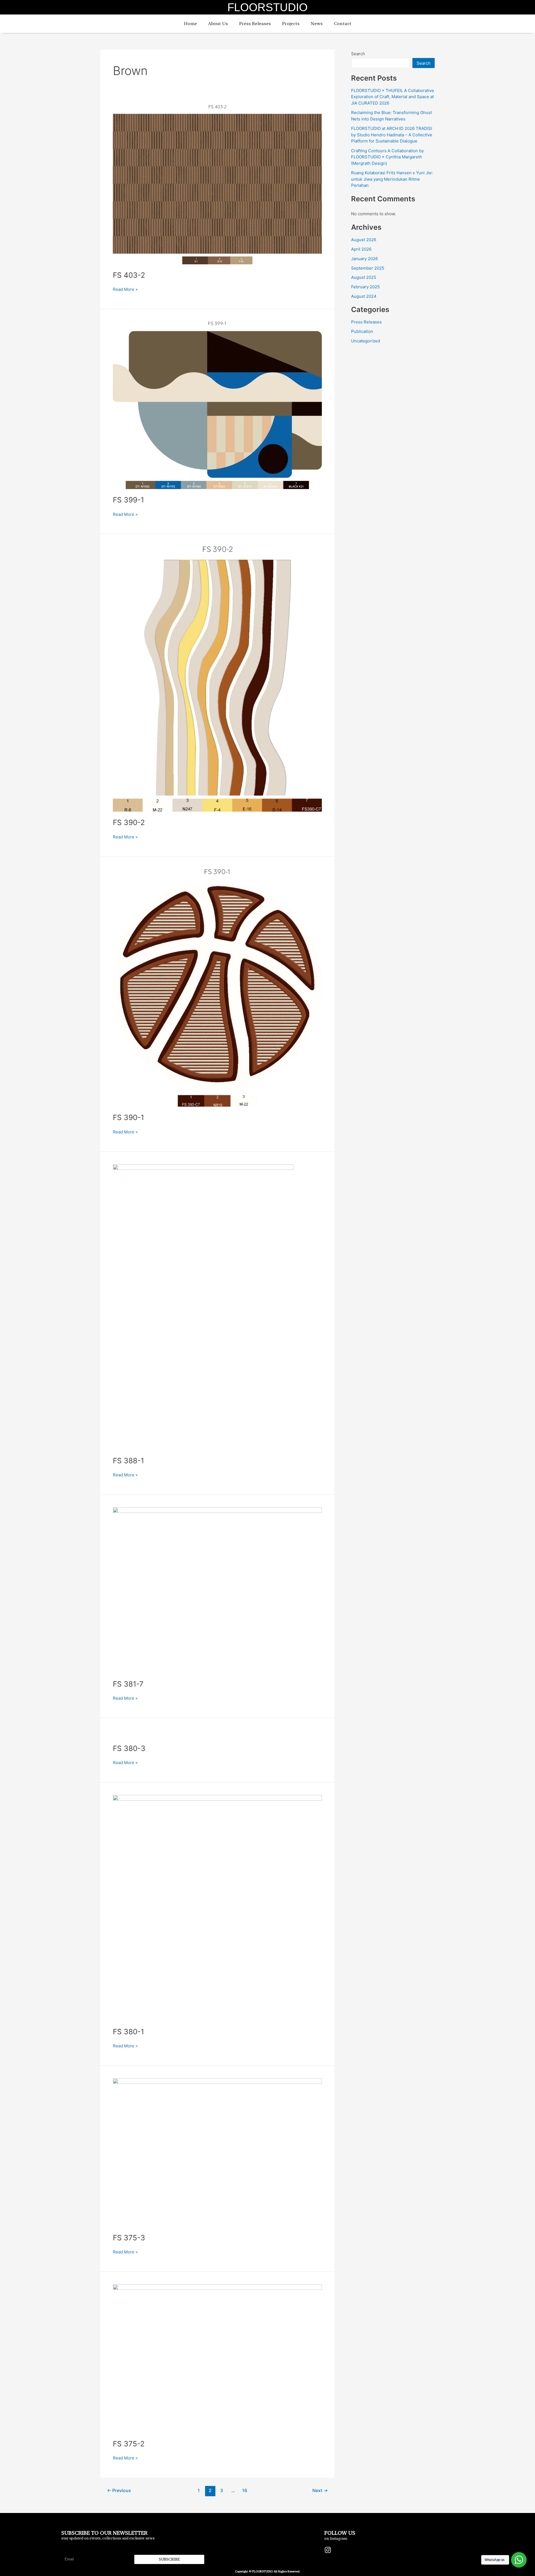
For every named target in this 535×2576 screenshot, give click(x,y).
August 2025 (364, 277)
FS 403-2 (129, 275)
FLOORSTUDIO (267, 7)
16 (245, 2491)
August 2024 (364, 296)
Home (190, 24)
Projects (291, 24)
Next (320, 2491)
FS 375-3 (129, 2238)
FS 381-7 (128, 1684)
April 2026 (361, 249)
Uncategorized (366, 341)
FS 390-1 (128, 1117)
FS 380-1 (128, 2032)
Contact (343, 24)
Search (358, 54)
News (317, 24)
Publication (362, 331)
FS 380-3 (129, 1748)
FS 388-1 (128, 1461)
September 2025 (368, 268)
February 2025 (365, 287)
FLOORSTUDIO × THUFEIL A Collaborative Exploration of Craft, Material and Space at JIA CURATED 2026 (393, 97)
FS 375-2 (129, 2444)
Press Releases (255, 24)
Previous (119, 2491)
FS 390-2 (129, 822)
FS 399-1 (128, 500)
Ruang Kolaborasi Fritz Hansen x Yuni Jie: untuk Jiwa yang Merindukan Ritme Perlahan (392, 179)
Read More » (125, 289)
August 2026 (364, 240)
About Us (218, 24)
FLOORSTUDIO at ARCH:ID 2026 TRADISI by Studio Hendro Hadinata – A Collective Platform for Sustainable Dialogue (392, 135)
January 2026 (364, 259)
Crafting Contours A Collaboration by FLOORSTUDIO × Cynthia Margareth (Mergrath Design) (387, 157)
